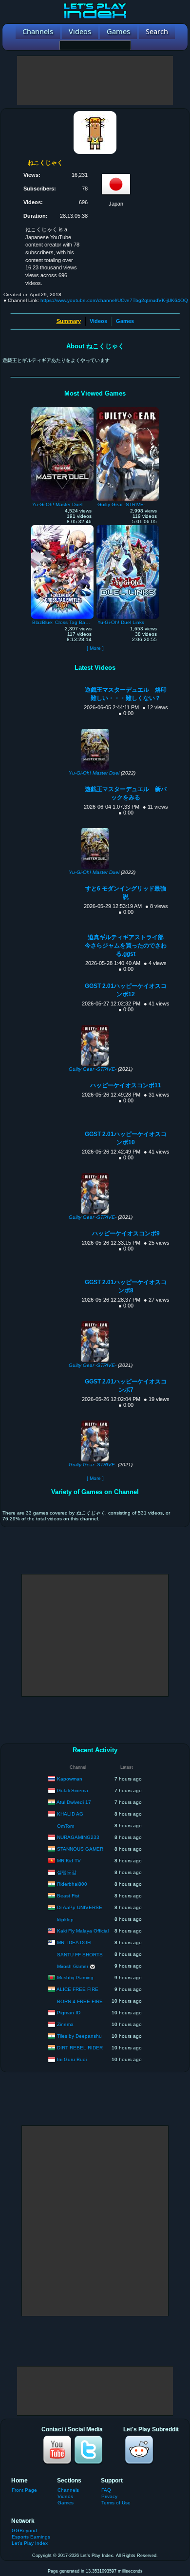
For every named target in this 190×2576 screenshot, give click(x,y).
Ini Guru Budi (72, 2059)
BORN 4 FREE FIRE (80, 2001)
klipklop (65, 1920)
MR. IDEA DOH (74, 1942)
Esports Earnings (31, 2537)
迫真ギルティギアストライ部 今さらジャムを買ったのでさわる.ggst (127, 946)
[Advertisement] (95, 80)
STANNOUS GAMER (80, 1848)
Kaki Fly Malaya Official (83, 1930)
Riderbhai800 (72, 1884)
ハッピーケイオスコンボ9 (126, 1233)
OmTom (66, 1826)
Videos (98, 321)
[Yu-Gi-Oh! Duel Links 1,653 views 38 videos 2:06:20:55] (128, 528)
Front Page (24, 2490)
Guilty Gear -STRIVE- (93, 1069)
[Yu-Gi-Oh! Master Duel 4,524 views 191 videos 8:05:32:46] (62, 410)
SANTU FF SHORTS (80, 1955)
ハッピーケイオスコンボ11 (126, 1085)
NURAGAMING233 (78, 1837)
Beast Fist (68, 1895)
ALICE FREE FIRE (77, 1989)
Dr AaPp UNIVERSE (80, 1907)
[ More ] (95, 648)
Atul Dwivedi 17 (74, 1802)
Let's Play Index (30, 2543)
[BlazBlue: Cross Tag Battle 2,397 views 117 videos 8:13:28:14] (62, 528)
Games (125, 321)
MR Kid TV (69, 1860)
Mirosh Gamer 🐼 (76, 1966)
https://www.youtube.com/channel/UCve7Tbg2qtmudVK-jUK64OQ (114, 300)
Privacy (109, 2496)
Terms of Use (116, 2503)
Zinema (65, 2024)
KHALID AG (70, 1813)
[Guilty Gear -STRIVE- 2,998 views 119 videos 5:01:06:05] (128, 410)
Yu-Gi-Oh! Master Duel (94, 773)
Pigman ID (69, 2012)
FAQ (106, 2490)
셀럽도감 (67, 1872)
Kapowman (70, 1778)
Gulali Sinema (73, 1790)
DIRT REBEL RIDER (80, 2047)
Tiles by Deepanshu (79, 2036)
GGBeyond (24, 2530)
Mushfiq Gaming (75, 1977)
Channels (68, 2490)
